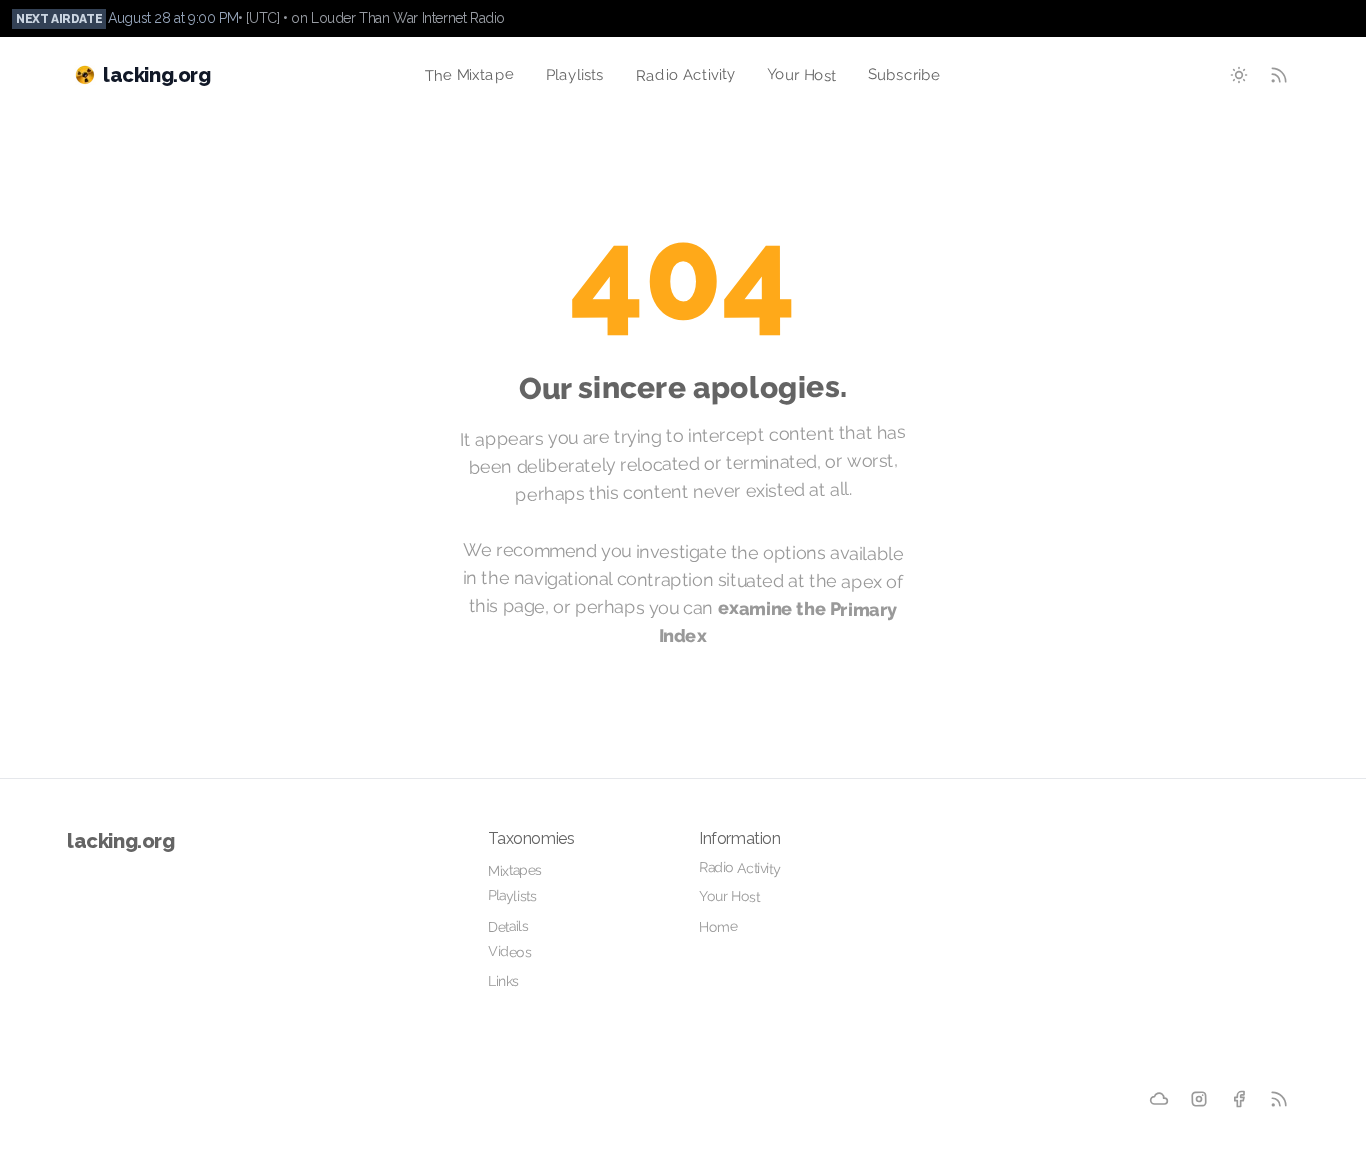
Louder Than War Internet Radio (408, 18)
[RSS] (1279, 1099)
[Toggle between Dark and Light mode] (1239, 75)
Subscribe (904, 74)
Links (503, 981)
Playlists (575, 75)
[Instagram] (1199, 1099)
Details (508, 926)
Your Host (802, 75)
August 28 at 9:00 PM (173, 18)
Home (718, 926)
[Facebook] (1239, 1099)
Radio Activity (684, 74)
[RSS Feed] (1279, 75)
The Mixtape (469, 75)
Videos (510, 951)
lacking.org (121, 841)
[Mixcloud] (1159, 1099)
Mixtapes (515, 870)
